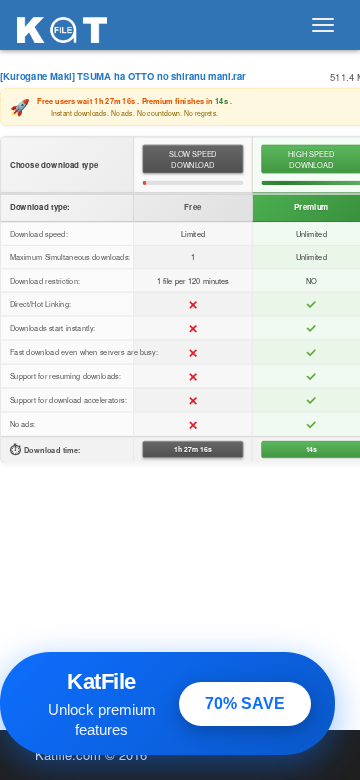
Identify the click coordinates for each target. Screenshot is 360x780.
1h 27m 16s (192, 449)
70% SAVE (245, 703)
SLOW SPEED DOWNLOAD (193, 159)
